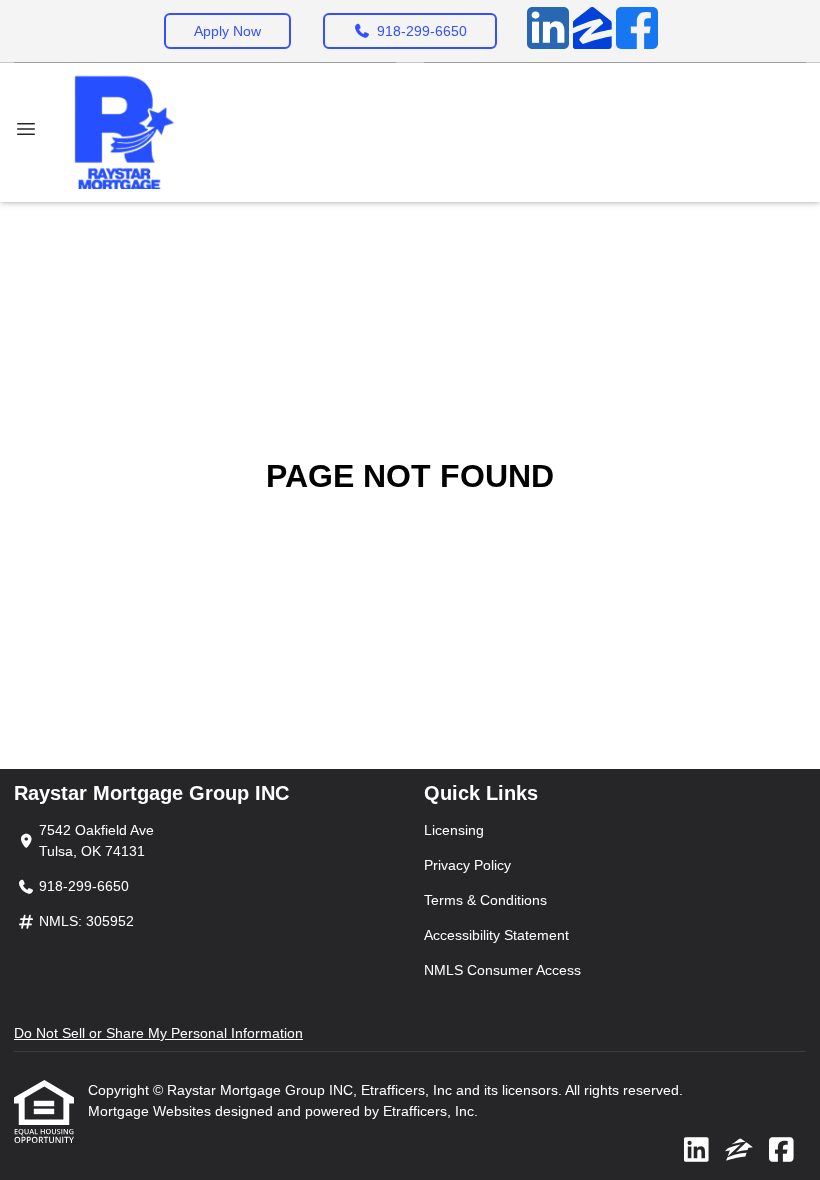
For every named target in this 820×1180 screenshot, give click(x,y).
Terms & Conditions (485, 900)
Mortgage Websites (151, 1111)
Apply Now (227, 31)
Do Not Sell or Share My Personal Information (158, 1033)
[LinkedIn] (548, 31)
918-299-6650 (422, 31)
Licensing (454, 830)
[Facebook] (637, 31)
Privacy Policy (467, 865)
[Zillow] (592, 31)
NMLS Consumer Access (502, 970)
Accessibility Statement (496, 935)
